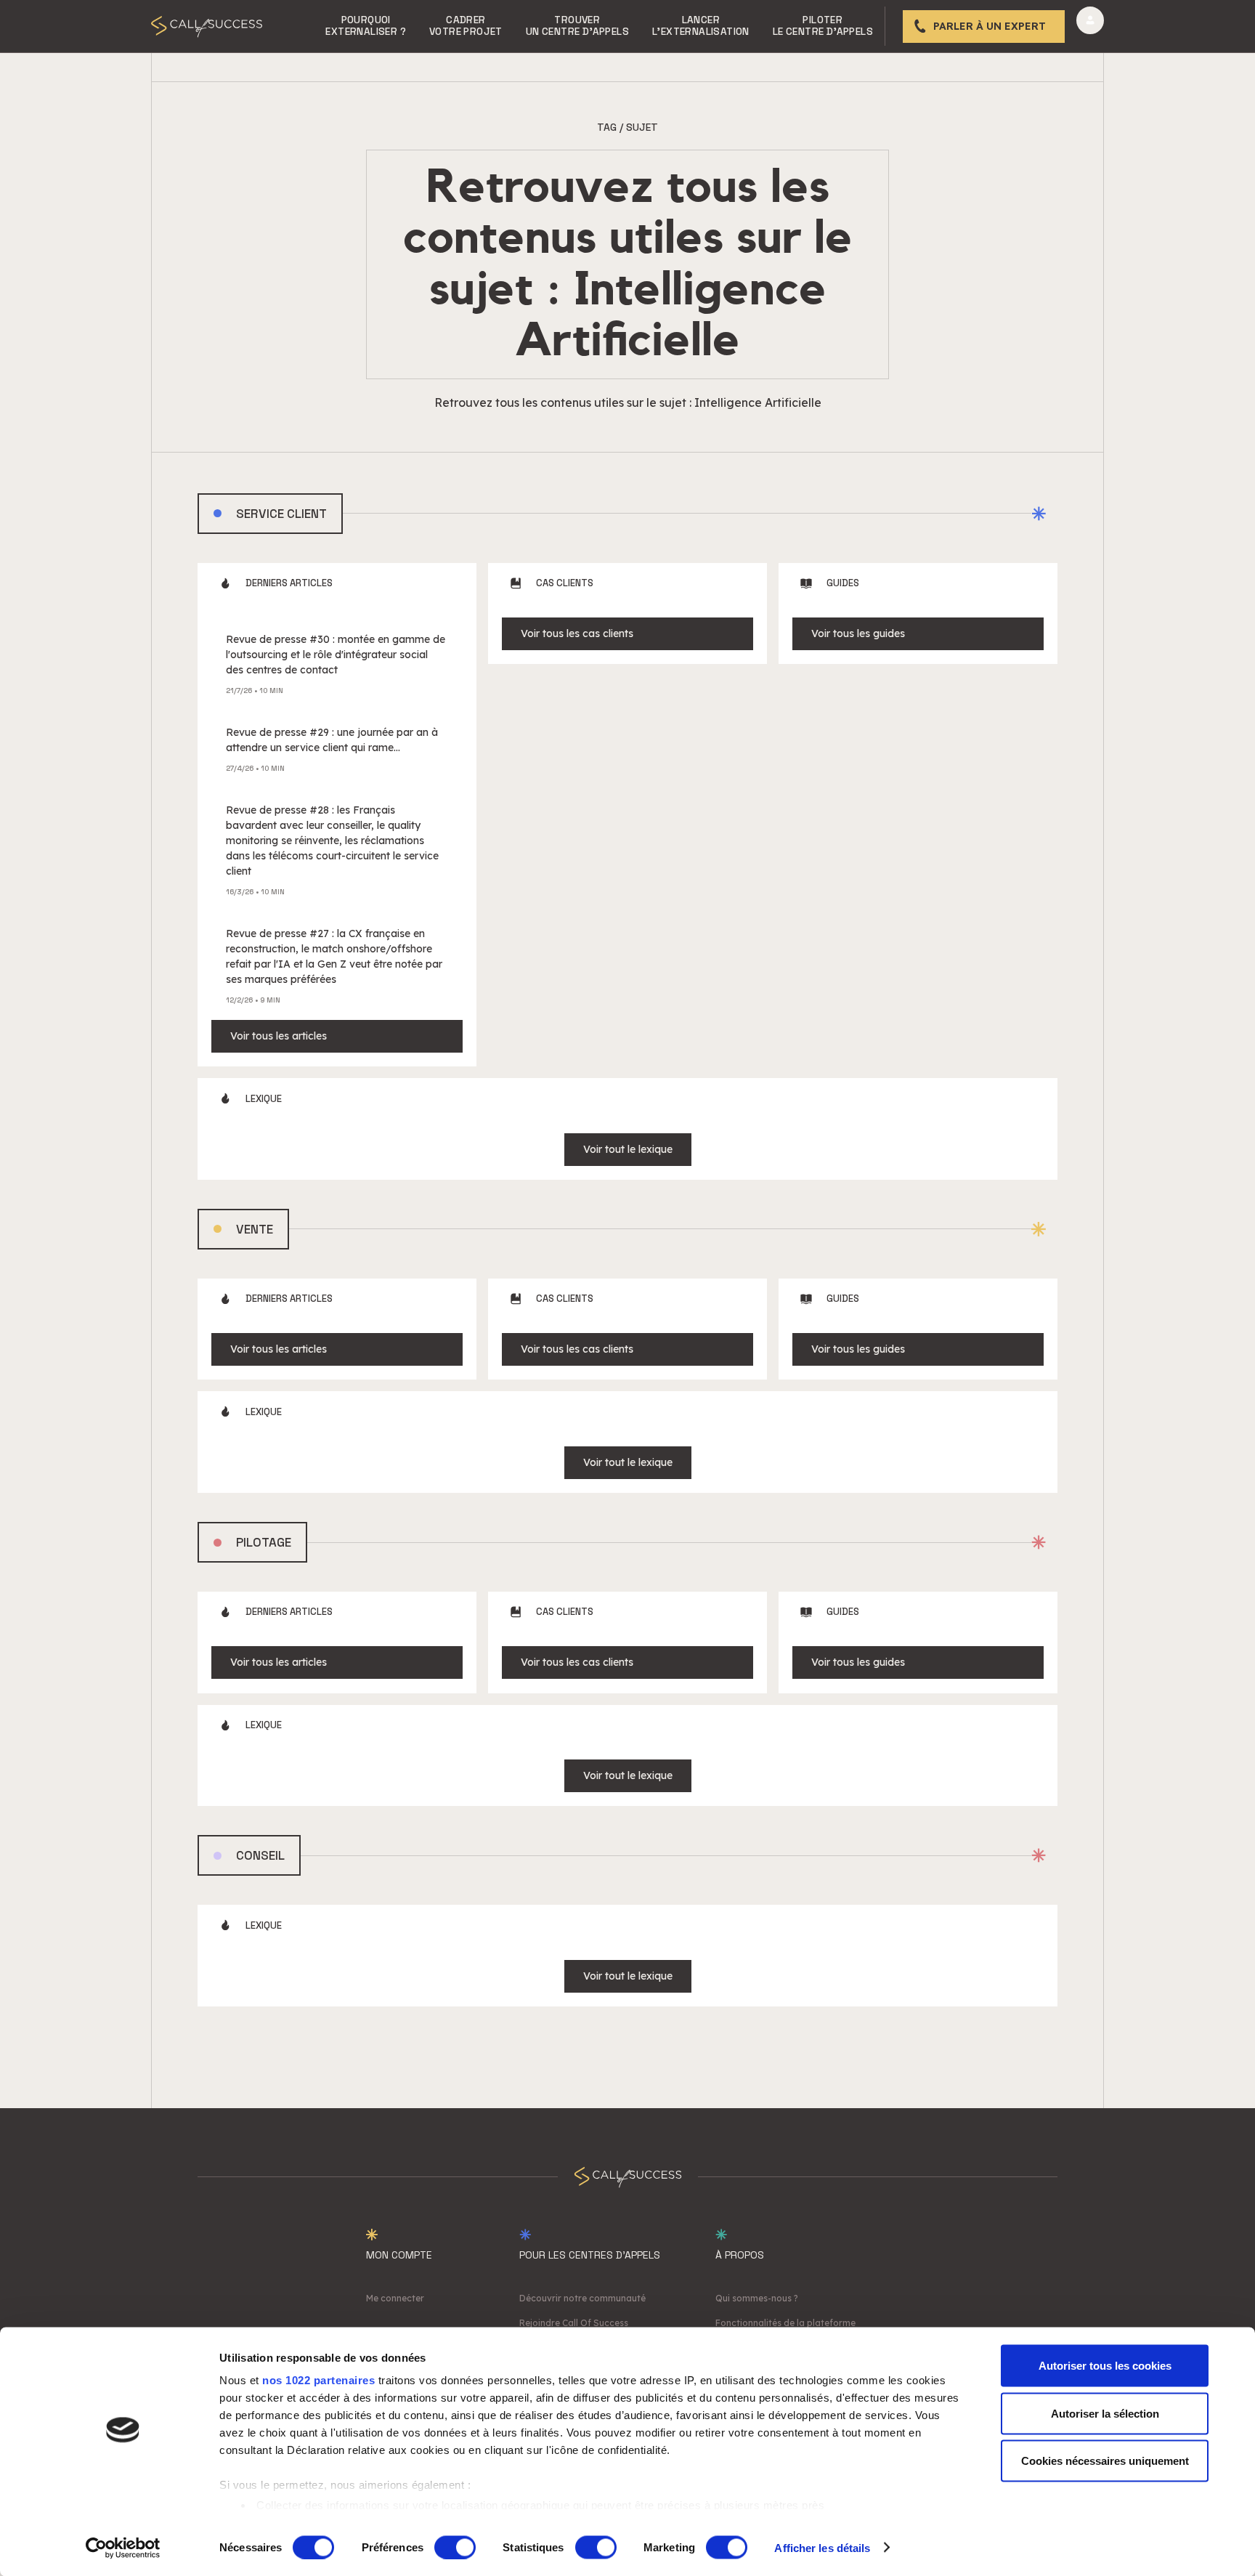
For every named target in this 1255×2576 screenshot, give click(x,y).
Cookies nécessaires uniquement (1105, 2461)
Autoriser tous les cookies (1105, 2366)
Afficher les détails (822, 2547)
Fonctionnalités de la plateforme (785, 2323)
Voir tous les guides (858, 633)
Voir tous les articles (279, 1036)
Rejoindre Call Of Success (574, 2323)
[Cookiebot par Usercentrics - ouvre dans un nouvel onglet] (123, 2548)
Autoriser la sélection (1105, 2413)
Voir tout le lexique (628, 1149)
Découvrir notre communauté (582, 2298)
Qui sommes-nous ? (757, 2298)
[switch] (455, 2547)
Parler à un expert (990, 26)
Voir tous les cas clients (577, 633)
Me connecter (395, 2298)
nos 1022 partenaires (318, 2380)
